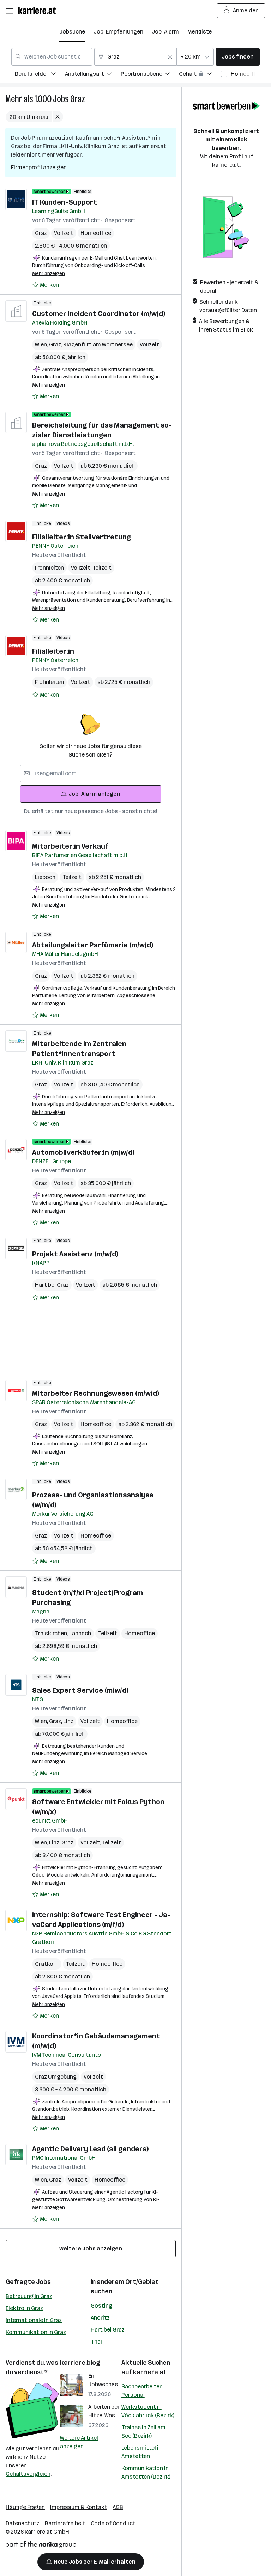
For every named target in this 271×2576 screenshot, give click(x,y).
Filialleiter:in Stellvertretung (82, 537)
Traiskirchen (52, 1633)
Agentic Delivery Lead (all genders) (90, 2149)
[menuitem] (40, 75)
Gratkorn (47, 1964)
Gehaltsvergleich (28, 2474)
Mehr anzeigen (49, 274)
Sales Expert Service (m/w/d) (80, 1690)
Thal (96, 2342)
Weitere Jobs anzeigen (91, 2248)
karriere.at (150, 2372)
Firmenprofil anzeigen (39, 167)
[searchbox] (91, 774)
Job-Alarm (165, 32)
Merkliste (200, 32)
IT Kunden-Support (65, 202)
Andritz (100, 2318)
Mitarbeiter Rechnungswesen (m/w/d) (96, 1393)
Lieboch (45, 877)
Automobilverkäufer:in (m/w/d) (83, 1152)
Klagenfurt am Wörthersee (98, 344)
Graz (78, 99)
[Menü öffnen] (10, 11)
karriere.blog (80, 2363)
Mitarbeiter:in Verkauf (70, 846)
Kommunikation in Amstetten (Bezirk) (146, 2472)
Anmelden (246, 10)
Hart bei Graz (52, 1285)
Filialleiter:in (53, 651)
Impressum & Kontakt (79, 2507)
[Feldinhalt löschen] (170, 57)
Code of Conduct (113, 2523)
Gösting (101, 2306)
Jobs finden (238, 57)
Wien (42, 344)
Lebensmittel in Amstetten (141, 2452)
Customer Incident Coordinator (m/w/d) (99, 314)
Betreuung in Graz (29, 2296)
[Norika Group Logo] (41, 2546)
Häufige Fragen (25, 2507)
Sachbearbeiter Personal (141, 2391)
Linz (68, 1721)
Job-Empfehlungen (118, 32)
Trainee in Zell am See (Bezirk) (143, 2432)
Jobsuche (72, 32)
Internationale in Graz (34, 2320)
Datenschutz (23, 2523)
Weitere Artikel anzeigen (79, 2442)
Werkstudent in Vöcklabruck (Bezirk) (148, 2411)
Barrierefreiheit (65, 2523)
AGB (118, 2507)
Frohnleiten (49, 568)
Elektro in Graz (24, 2308)
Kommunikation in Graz (36, 2332)
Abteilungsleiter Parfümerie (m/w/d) (93, 945)
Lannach (80, 1633)
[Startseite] (39, 10)
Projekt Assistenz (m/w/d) (75, 1254)
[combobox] (52, 57)
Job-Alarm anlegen (94, 794)
